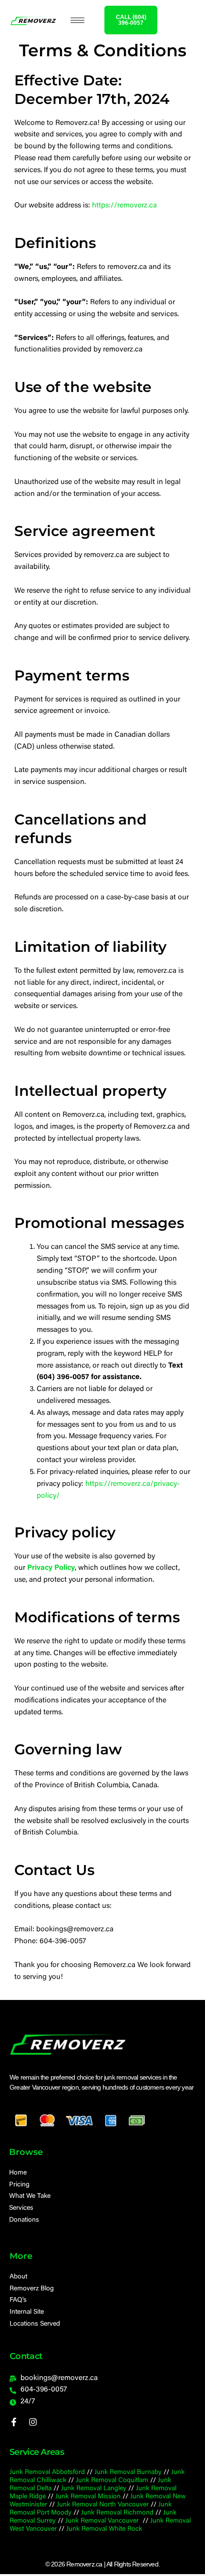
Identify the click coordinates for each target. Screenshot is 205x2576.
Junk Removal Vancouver (103, 2521)
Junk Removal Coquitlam (112, 2481)
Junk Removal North (86, 2505)
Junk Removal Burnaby (128, 2473)
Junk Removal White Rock (104, 2529)
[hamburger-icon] (77, 20)
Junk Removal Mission (88, 2497)
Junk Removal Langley (94, 2489)
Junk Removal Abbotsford (47, 2473)
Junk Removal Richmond (117, 2513)
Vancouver (133, 2505)
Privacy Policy (51, 1568)
